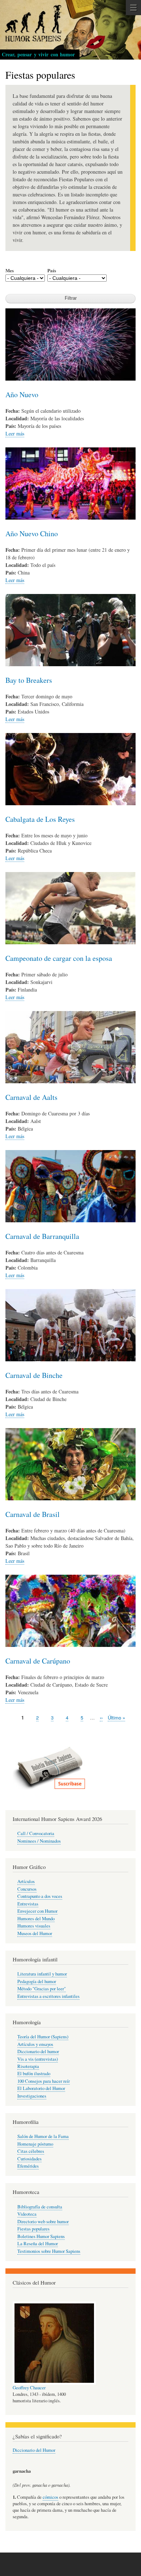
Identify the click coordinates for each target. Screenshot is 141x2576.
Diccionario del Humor (34, 2450)
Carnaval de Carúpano (38, 1661)
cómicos (50, 2497)
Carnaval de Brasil (33, 1514)
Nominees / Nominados (39, 1841)
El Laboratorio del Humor (41, 2088)
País (52, 270)
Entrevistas (28, 1904)
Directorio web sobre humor (43, 2222)
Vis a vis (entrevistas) (38, 2059)
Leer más (15, 433)
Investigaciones (32, 2096)
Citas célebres (31, 2151)
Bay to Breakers (29, 680)
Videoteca (27, 2214)
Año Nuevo (22, 394)
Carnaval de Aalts (31, 1097)
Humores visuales (34, 1926)
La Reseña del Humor (38, 2244)
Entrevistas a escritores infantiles (48, 1996)
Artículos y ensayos (35, 2044)
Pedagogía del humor (37, 1981)
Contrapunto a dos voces (40, 1896)
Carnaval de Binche (34, 1375)
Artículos (26, 1881)
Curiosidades (29, 2159)
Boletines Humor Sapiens (41, 2236)
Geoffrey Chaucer (29, 2388)
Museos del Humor (35, 1933)
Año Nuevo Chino (32, 534)
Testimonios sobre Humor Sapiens (49, 2251)
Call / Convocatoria (36, 1833)
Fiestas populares (33, 2229)
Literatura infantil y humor (42, 1974)
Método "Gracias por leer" (42, 1989)
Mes (10, 270)
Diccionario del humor (38, 2052)
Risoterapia (28, 2066)
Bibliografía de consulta (40, 2207)
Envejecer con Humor (37, 1911)
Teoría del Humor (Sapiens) (43, 2037)
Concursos (27, 1889)
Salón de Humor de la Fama (43, 2136)
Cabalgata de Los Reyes (40, 819)
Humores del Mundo (36, 1919)
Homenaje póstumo (35, 2144)
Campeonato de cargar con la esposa (59, 958)
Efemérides (28, 2166)
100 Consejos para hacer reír (44, 2081)
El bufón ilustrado (34, 2074)
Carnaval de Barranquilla (42, 1236)
